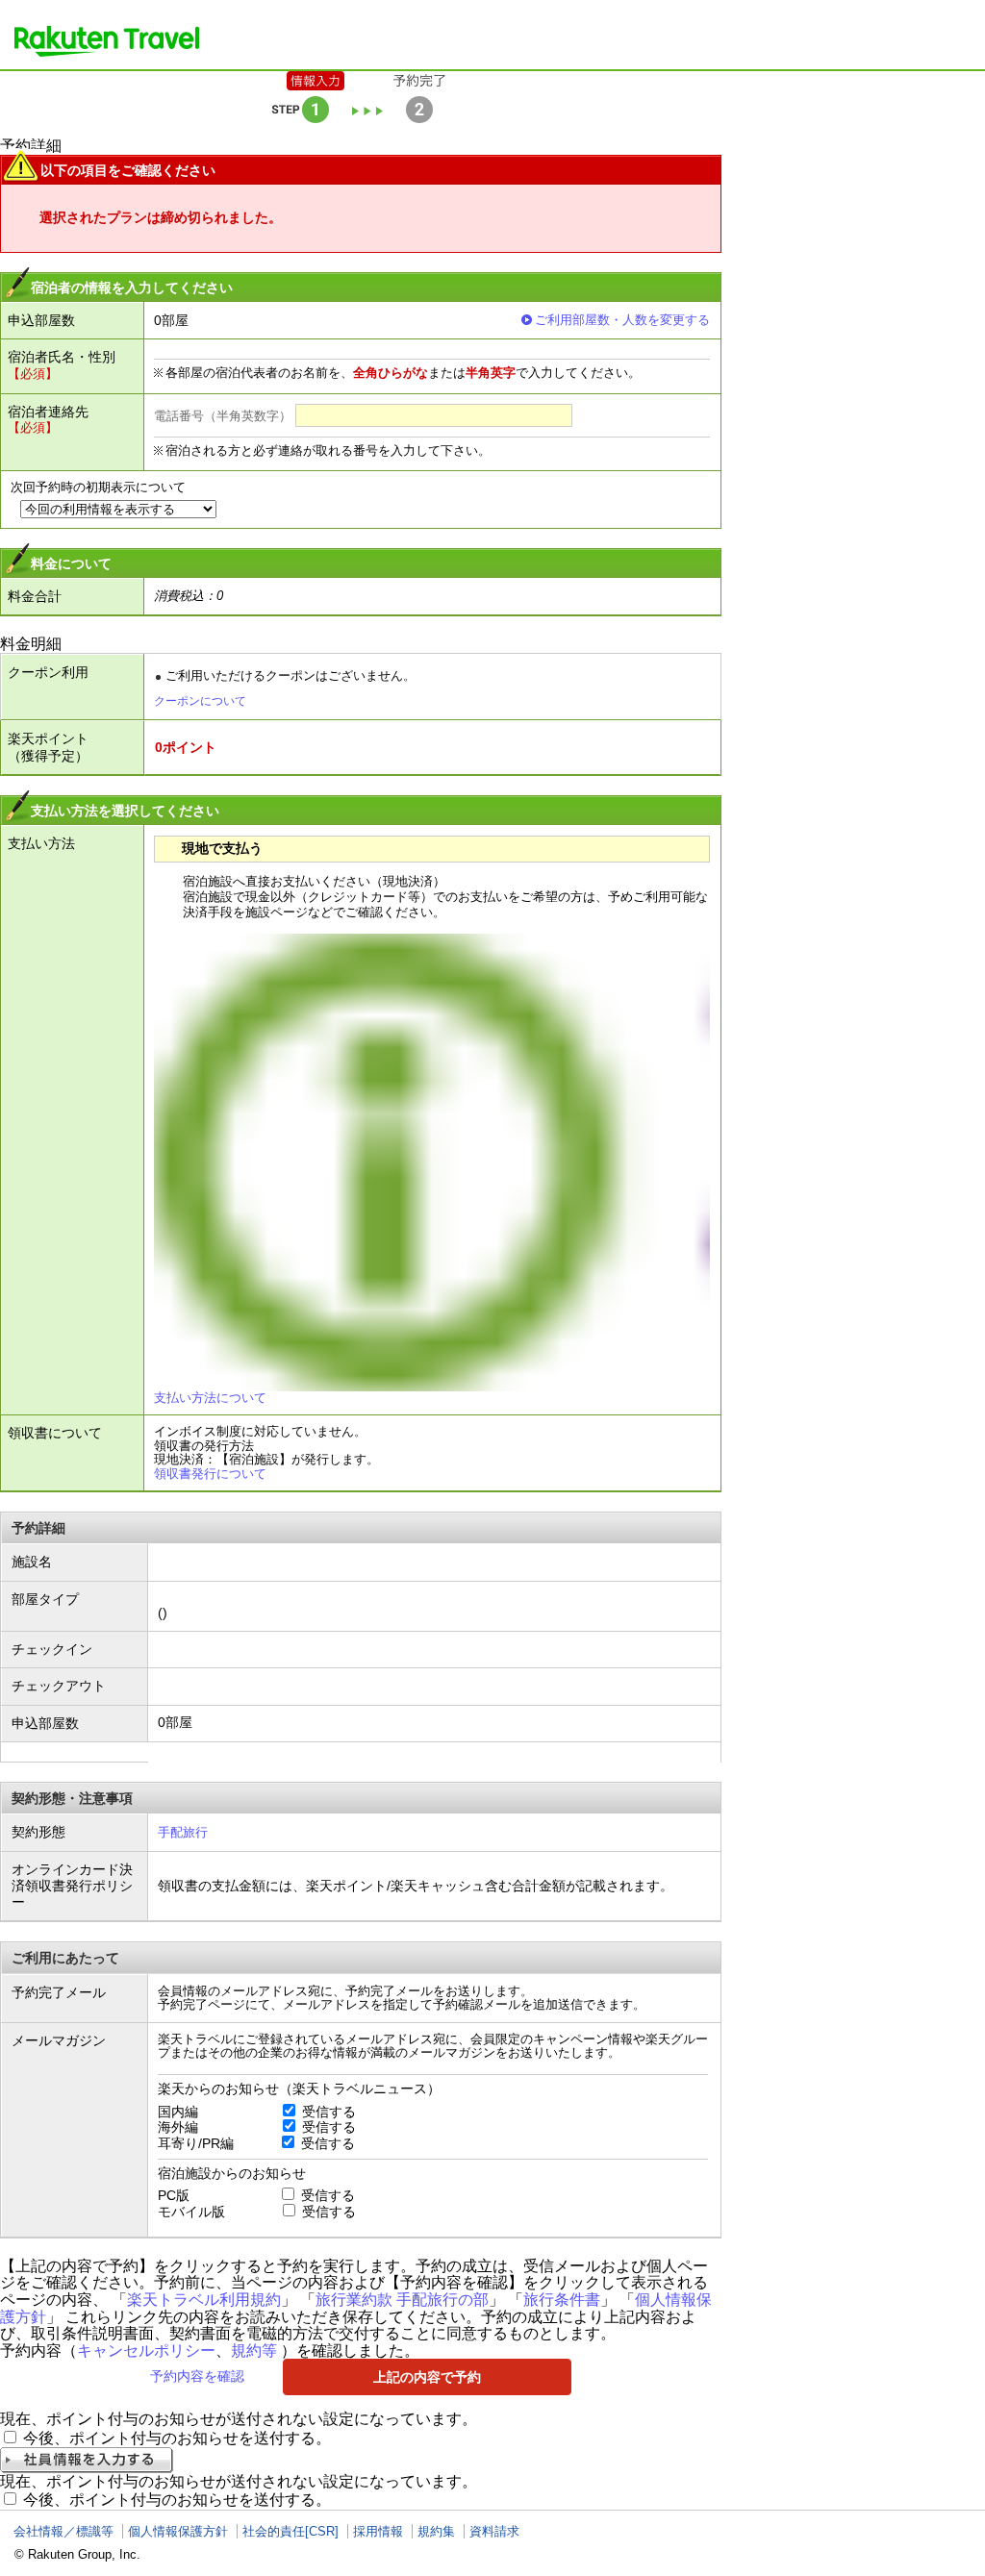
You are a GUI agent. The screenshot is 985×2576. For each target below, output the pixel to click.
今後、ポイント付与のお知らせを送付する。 (177, 2438)
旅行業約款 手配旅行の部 (402, 2300)
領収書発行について (210, 1474)
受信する (329, 2112)
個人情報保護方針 (178, 2531)
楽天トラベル (107, 41)
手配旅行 (183, 1832)
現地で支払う (222, 848)
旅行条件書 (562, 2300)
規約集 (436, 2531)
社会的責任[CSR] (290, 2531)
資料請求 (494, 2531)
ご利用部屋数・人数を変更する (622, 320)
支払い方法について (210, 1398)
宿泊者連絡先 (48, 412)
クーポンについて (200, 701)
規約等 (254, 2351)
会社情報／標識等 (63, 2531)
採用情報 (378, 2531)
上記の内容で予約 (427, 2377)
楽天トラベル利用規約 (204, 2300)
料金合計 (35, 596)
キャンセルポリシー (146, 2351)
